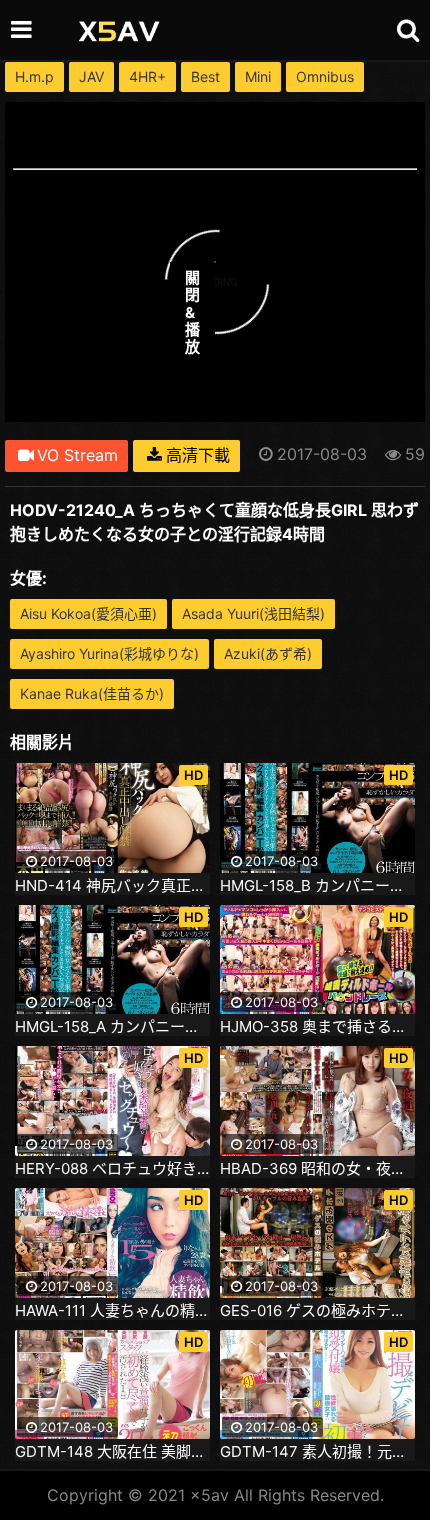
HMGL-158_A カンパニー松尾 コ (112, 1027)
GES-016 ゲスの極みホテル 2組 (317, 1311)
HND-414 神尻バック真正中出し (112, 886)
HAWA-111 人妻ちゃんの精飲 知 (112, 1311)
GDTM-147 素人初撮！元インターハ (317, 1452)
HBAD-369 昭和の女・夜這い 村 (317, 1169)
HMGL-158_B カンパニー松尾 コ (317, 886)
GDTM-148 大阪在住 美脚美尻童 (112, 1452)
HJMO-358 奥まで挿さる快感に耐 (317, 1027)
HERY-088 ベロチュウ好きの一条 (112, 1169)
